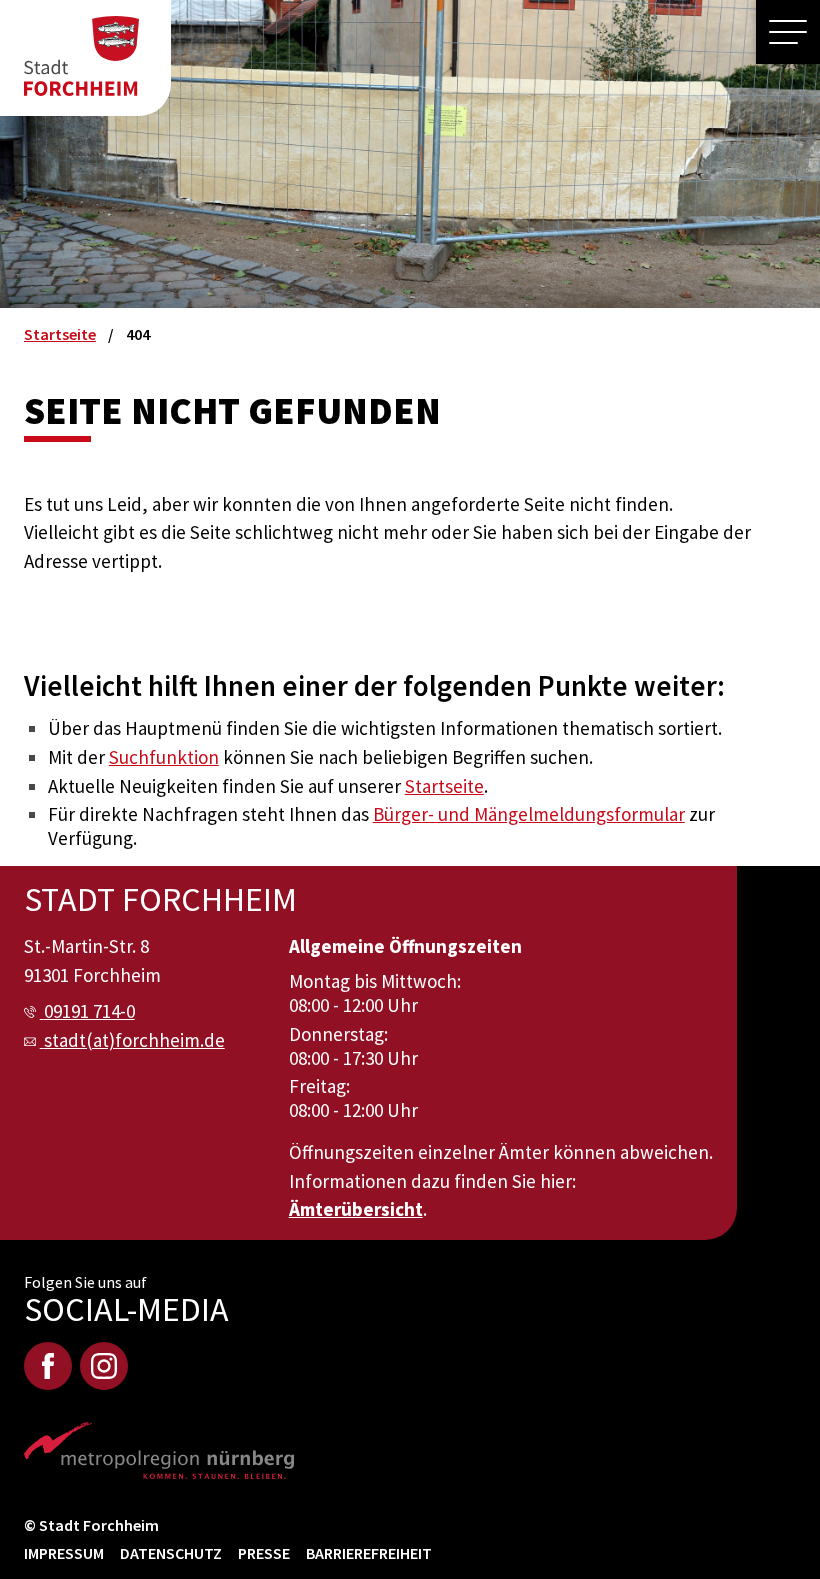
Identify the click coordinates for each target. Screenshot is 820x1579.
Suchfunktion (164, 757)
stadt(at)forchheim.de (134, 1040)
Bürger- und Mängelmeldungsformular (529, 814)
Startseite (444, 786)
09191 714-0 (89, 1011)
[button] (788, 32)
